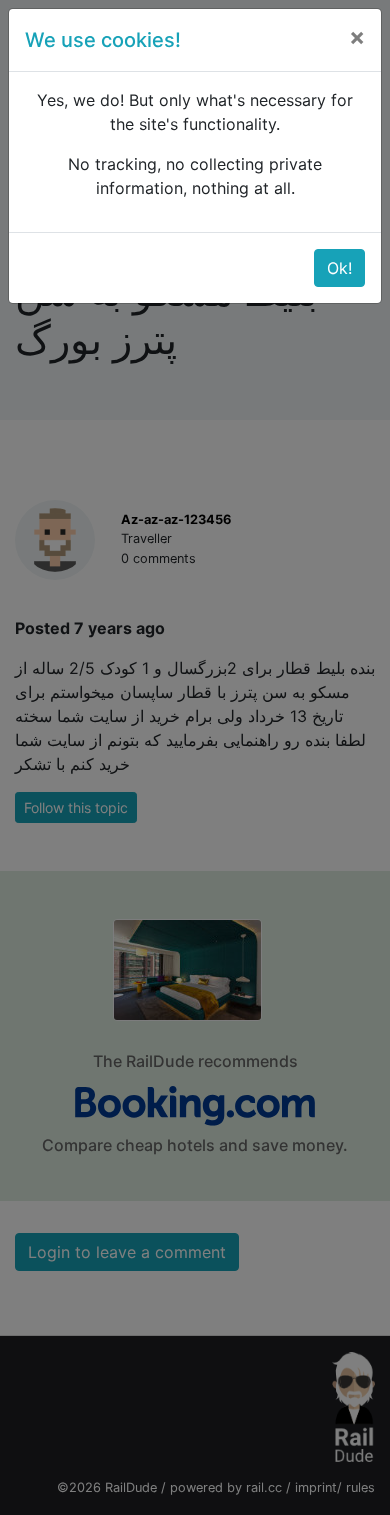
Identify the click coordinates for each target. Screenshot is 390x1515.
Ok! (339, 268)
